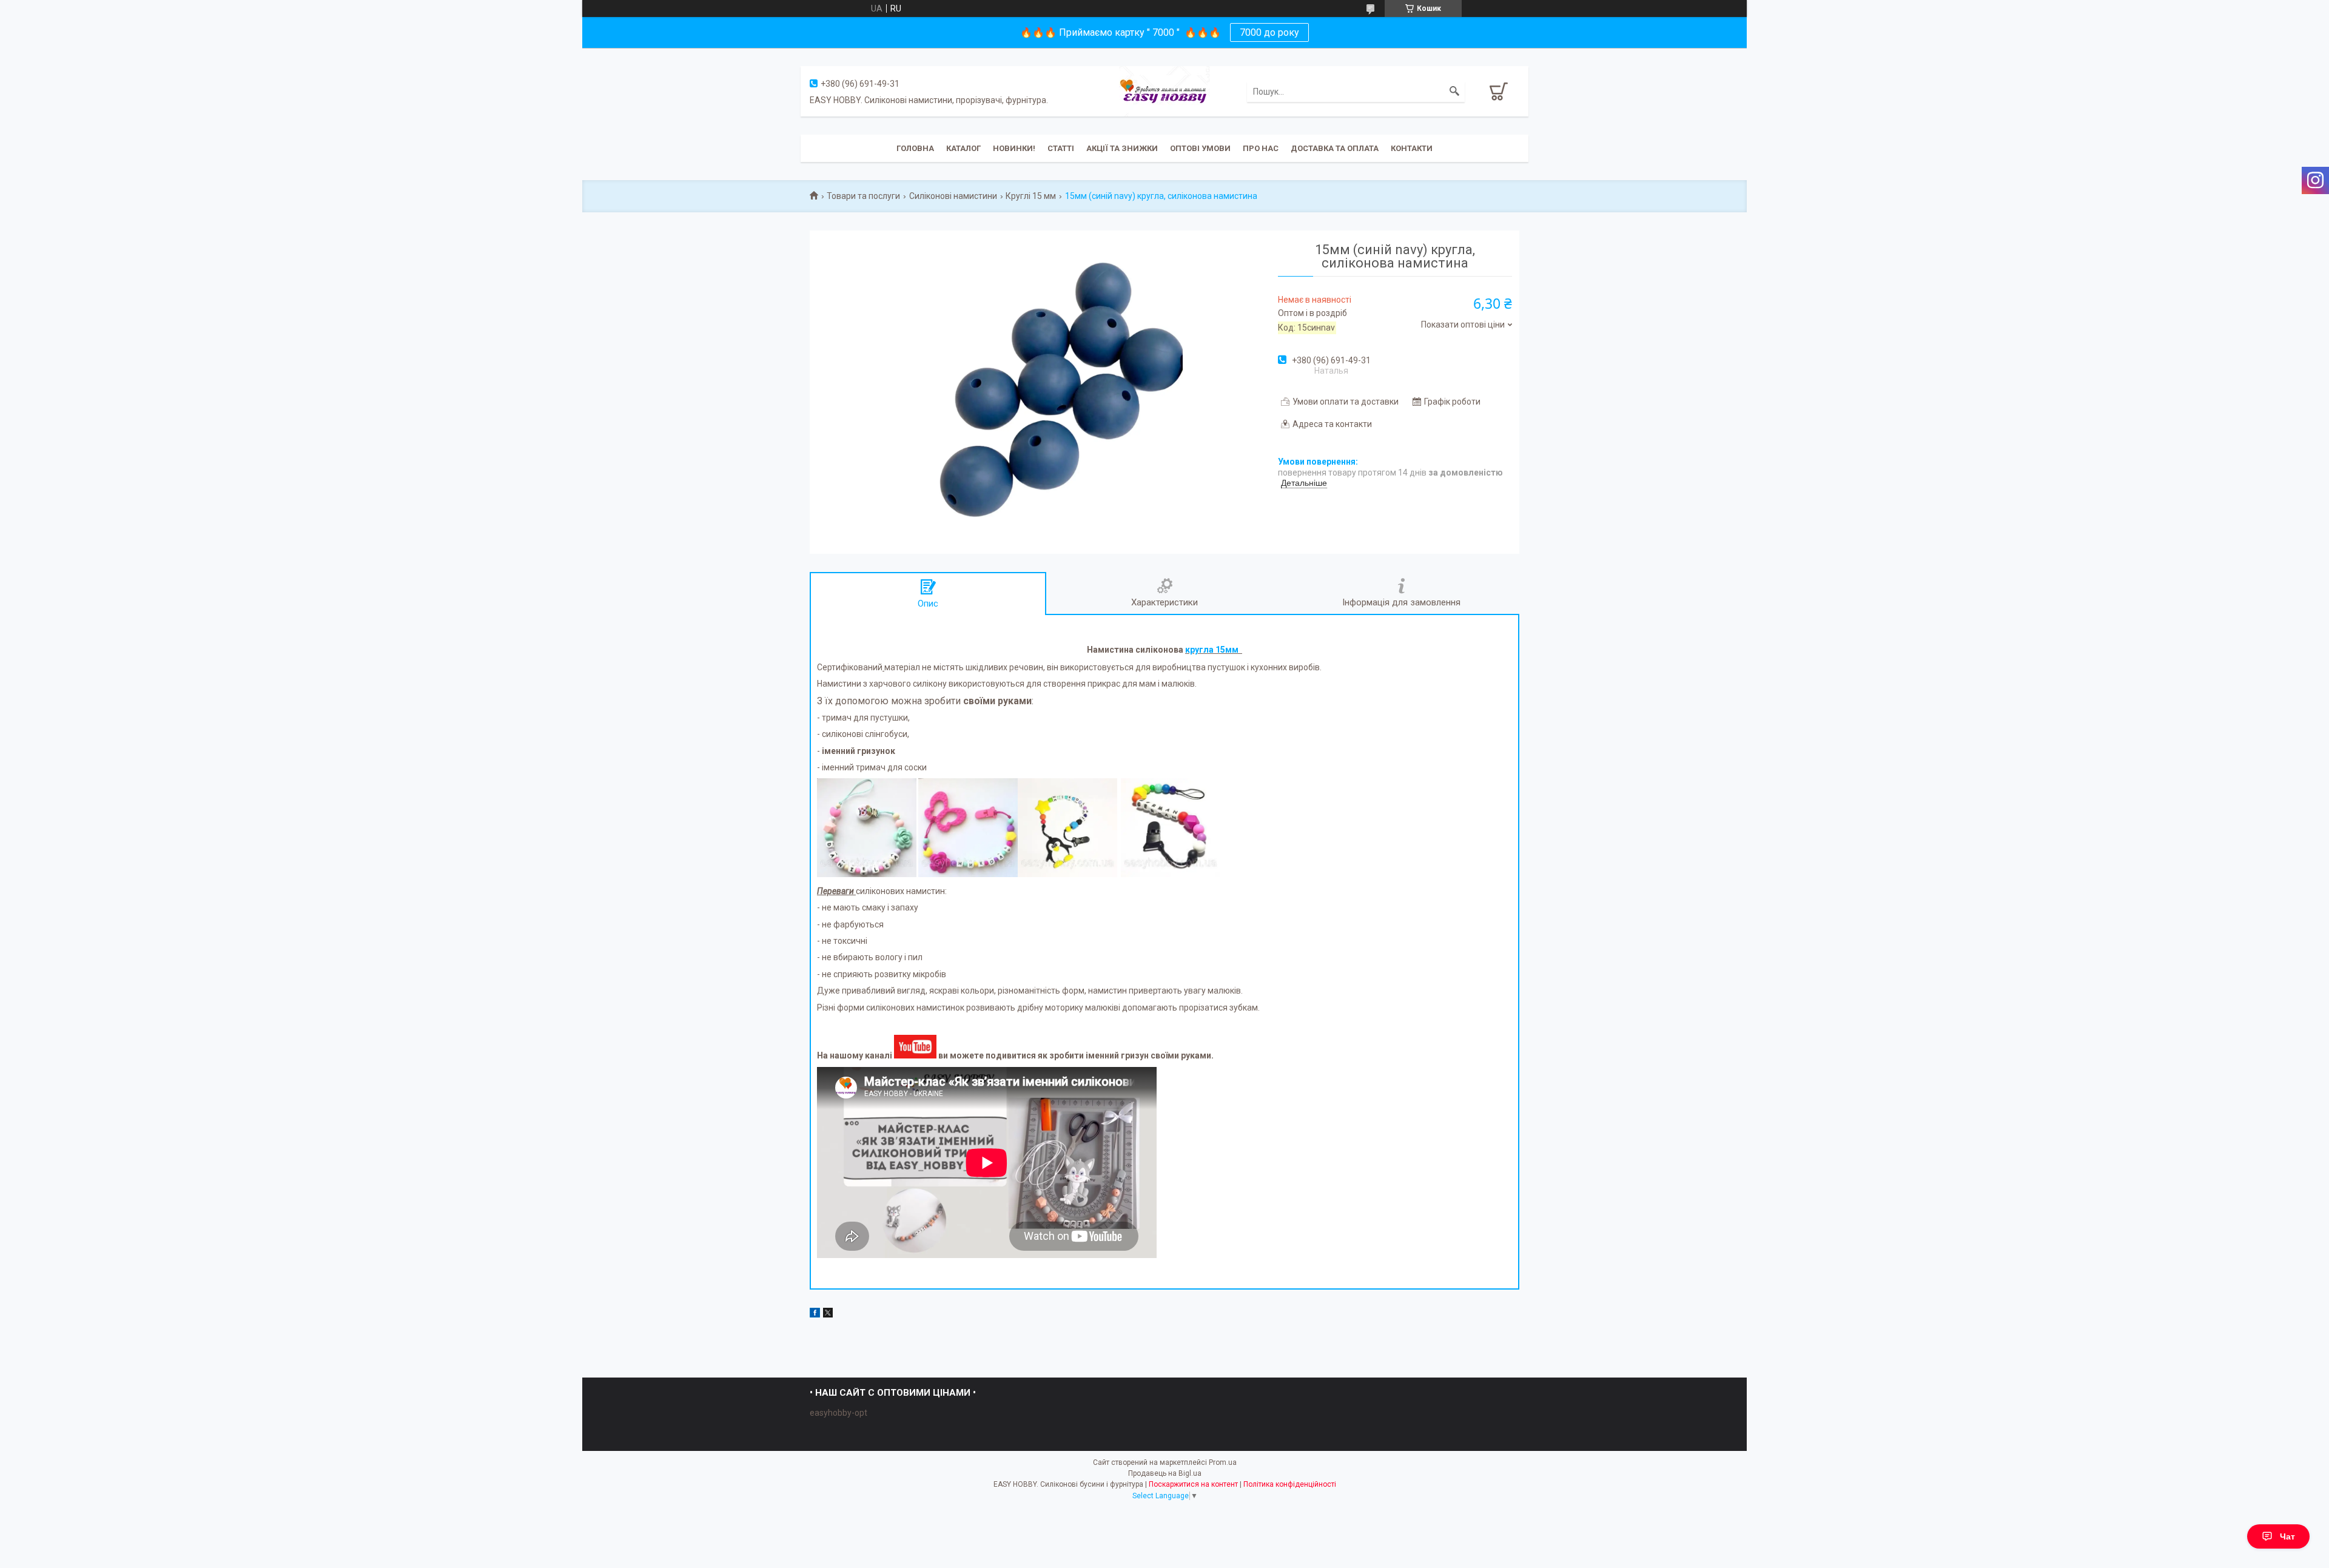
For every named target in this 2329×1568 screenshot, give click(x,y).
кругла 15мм (1213, 650)
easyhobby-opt (839, 1413)
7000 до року (1269, 32)
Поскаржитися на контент (1193, 1484)
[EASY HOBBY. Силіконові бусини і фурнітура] (1164, 90)
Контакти (1412, 148)
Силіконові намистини (953, 196)
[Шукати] (1454, 92)
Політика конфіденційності (1290, 1484)
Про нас (1261, 148)
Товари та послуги (863, 196)
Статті (1061, 148)
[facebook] (815, 1314)
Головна (915, 148)
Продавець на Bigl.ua (1165, 1473)
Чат (2287, 1536)
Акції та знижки (1122, 148)
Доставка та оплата (1335, 148)
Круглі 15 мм (1031, 196)
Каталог (963, 148)
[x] (828, 1314)
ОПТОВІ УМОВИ (1200, 148)
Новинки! (1014, 148)
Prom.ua (1223, 1462)
